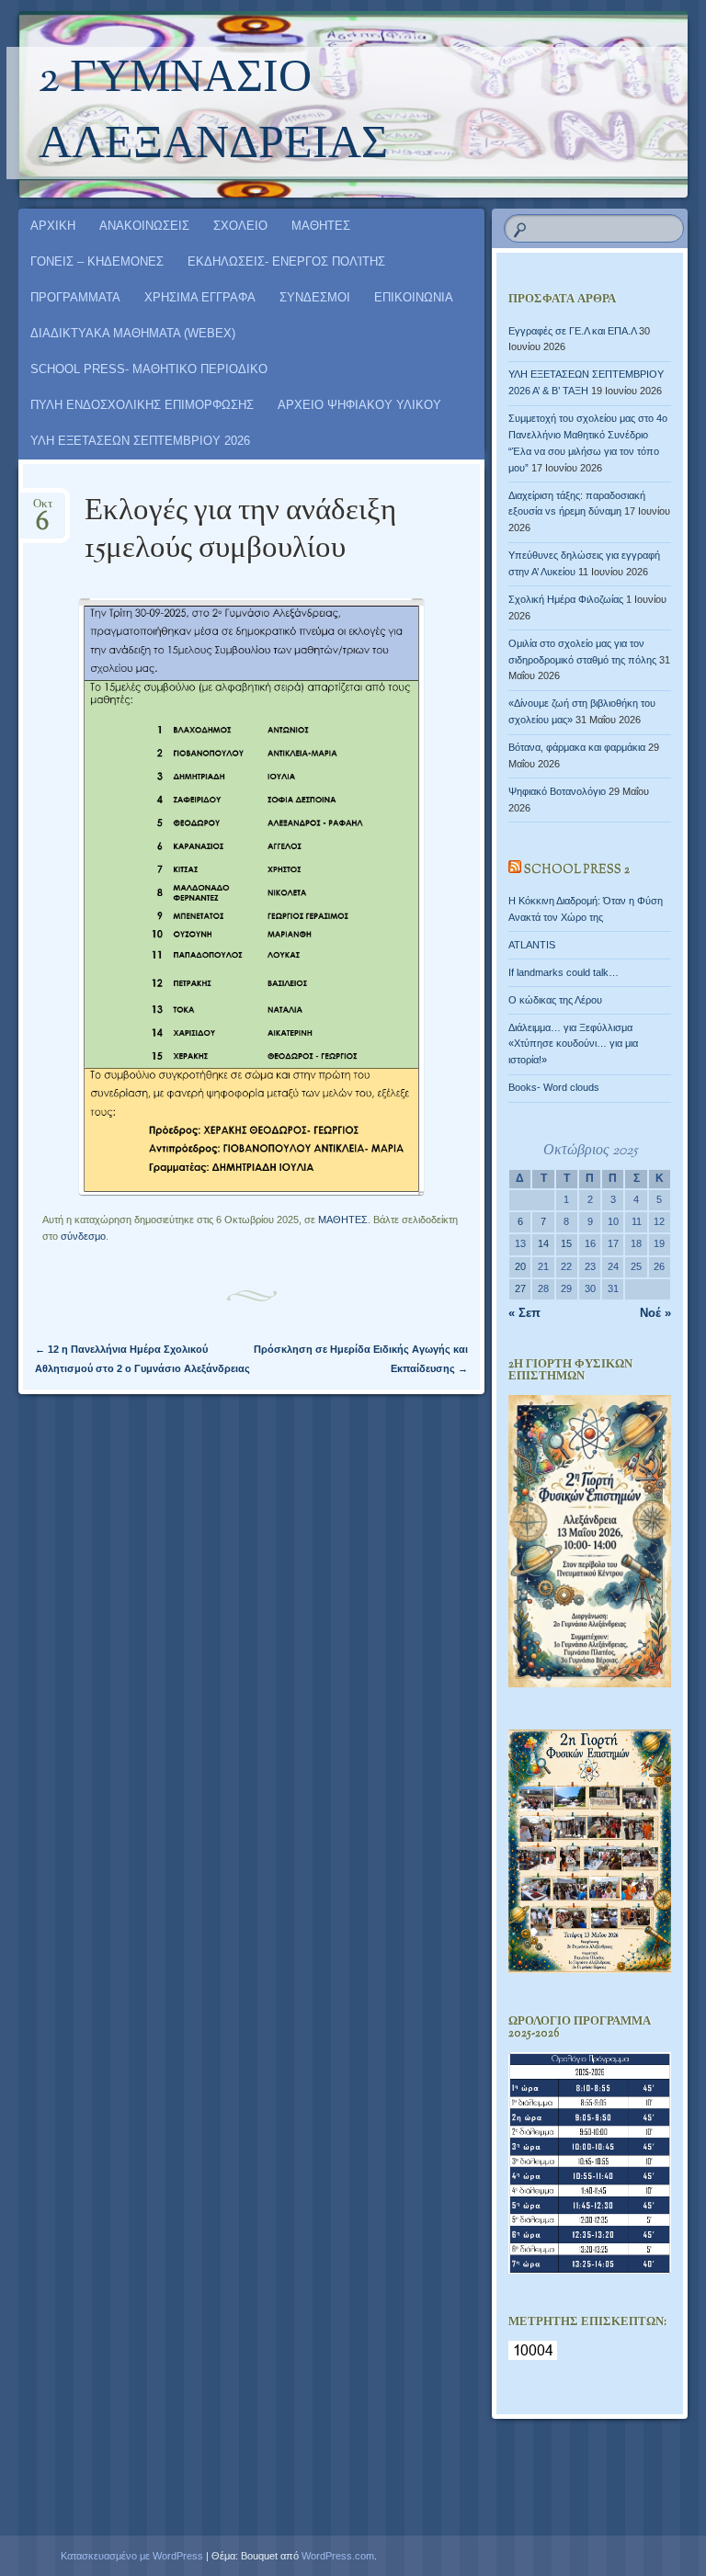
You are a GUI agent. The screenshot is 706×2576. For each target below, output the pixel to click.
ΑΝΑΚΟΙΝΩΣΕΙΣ (144, 226)
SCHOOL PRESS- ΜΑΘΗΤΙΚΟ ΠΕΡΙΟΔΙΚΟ (149, 369)
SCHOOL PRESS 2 (577, 870)
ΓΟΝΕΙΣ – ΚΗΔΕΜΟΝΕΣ (97, 261)
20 (520, 1266)
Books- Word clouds (554, 1087)
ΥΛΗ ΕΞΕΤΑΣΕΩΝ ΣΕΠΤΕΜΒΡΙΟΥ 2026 (140, 441)
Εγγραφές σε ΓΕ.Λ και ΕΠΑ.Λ (572, 331)
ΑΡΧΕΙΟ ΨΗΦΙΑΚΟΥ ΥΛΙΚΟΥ (359, 405)
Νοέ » (655, 1313)
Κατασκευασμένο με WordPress (132, 2556)
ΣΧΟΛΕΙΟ (240, 226)
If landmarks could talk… (564, 972)
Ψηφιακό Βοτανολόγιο (557, 791)
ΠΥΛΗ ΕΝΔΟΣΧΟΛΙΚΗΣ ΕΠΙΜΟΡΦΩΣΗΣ (142, 405)
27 (520, 1288)
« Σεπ (524, 1313)
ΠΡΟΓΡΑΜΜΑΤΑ (75, 297)
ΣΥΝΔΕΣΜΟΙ (315, 297)
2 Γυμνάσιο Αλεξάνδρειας (213, 113)
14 (543, 1243)
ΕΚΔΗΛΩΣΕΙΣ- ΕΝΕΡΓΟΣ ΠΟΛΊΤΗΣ (286, 261)
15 (566, 1243)
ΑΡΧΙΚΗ (53, 226)
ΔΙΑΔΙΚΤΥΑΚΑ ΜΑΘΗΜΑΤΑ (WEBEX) (133, 333)
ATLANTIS (532, 945)
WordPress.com (338, 2556)
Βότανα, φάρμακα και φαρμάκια (577, 747)
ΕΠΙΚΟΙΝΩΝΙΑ (414, 297)
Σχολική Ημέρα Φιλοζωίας (566, 599)
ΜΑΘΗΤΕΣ (321, 226)
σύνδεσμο (83, 1236)
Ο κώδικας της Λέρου (555, 1000)
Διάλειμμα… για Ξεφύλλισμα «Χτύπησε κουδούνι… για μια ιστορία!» (573, 1044)
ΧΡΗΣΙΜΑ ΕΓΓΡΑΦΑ (200, 297)
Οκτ (43, 510)
